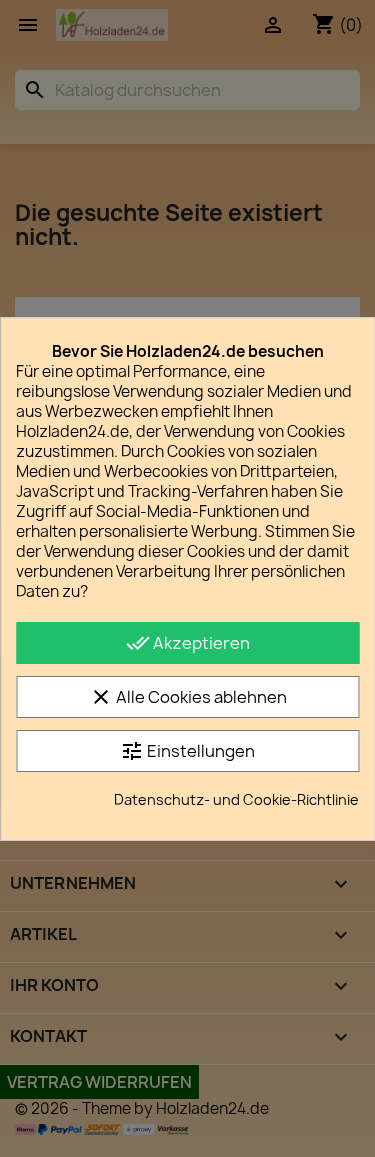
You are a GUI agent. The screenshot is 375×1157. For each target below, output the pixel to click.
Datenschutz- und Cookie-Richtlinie (236, 799)
